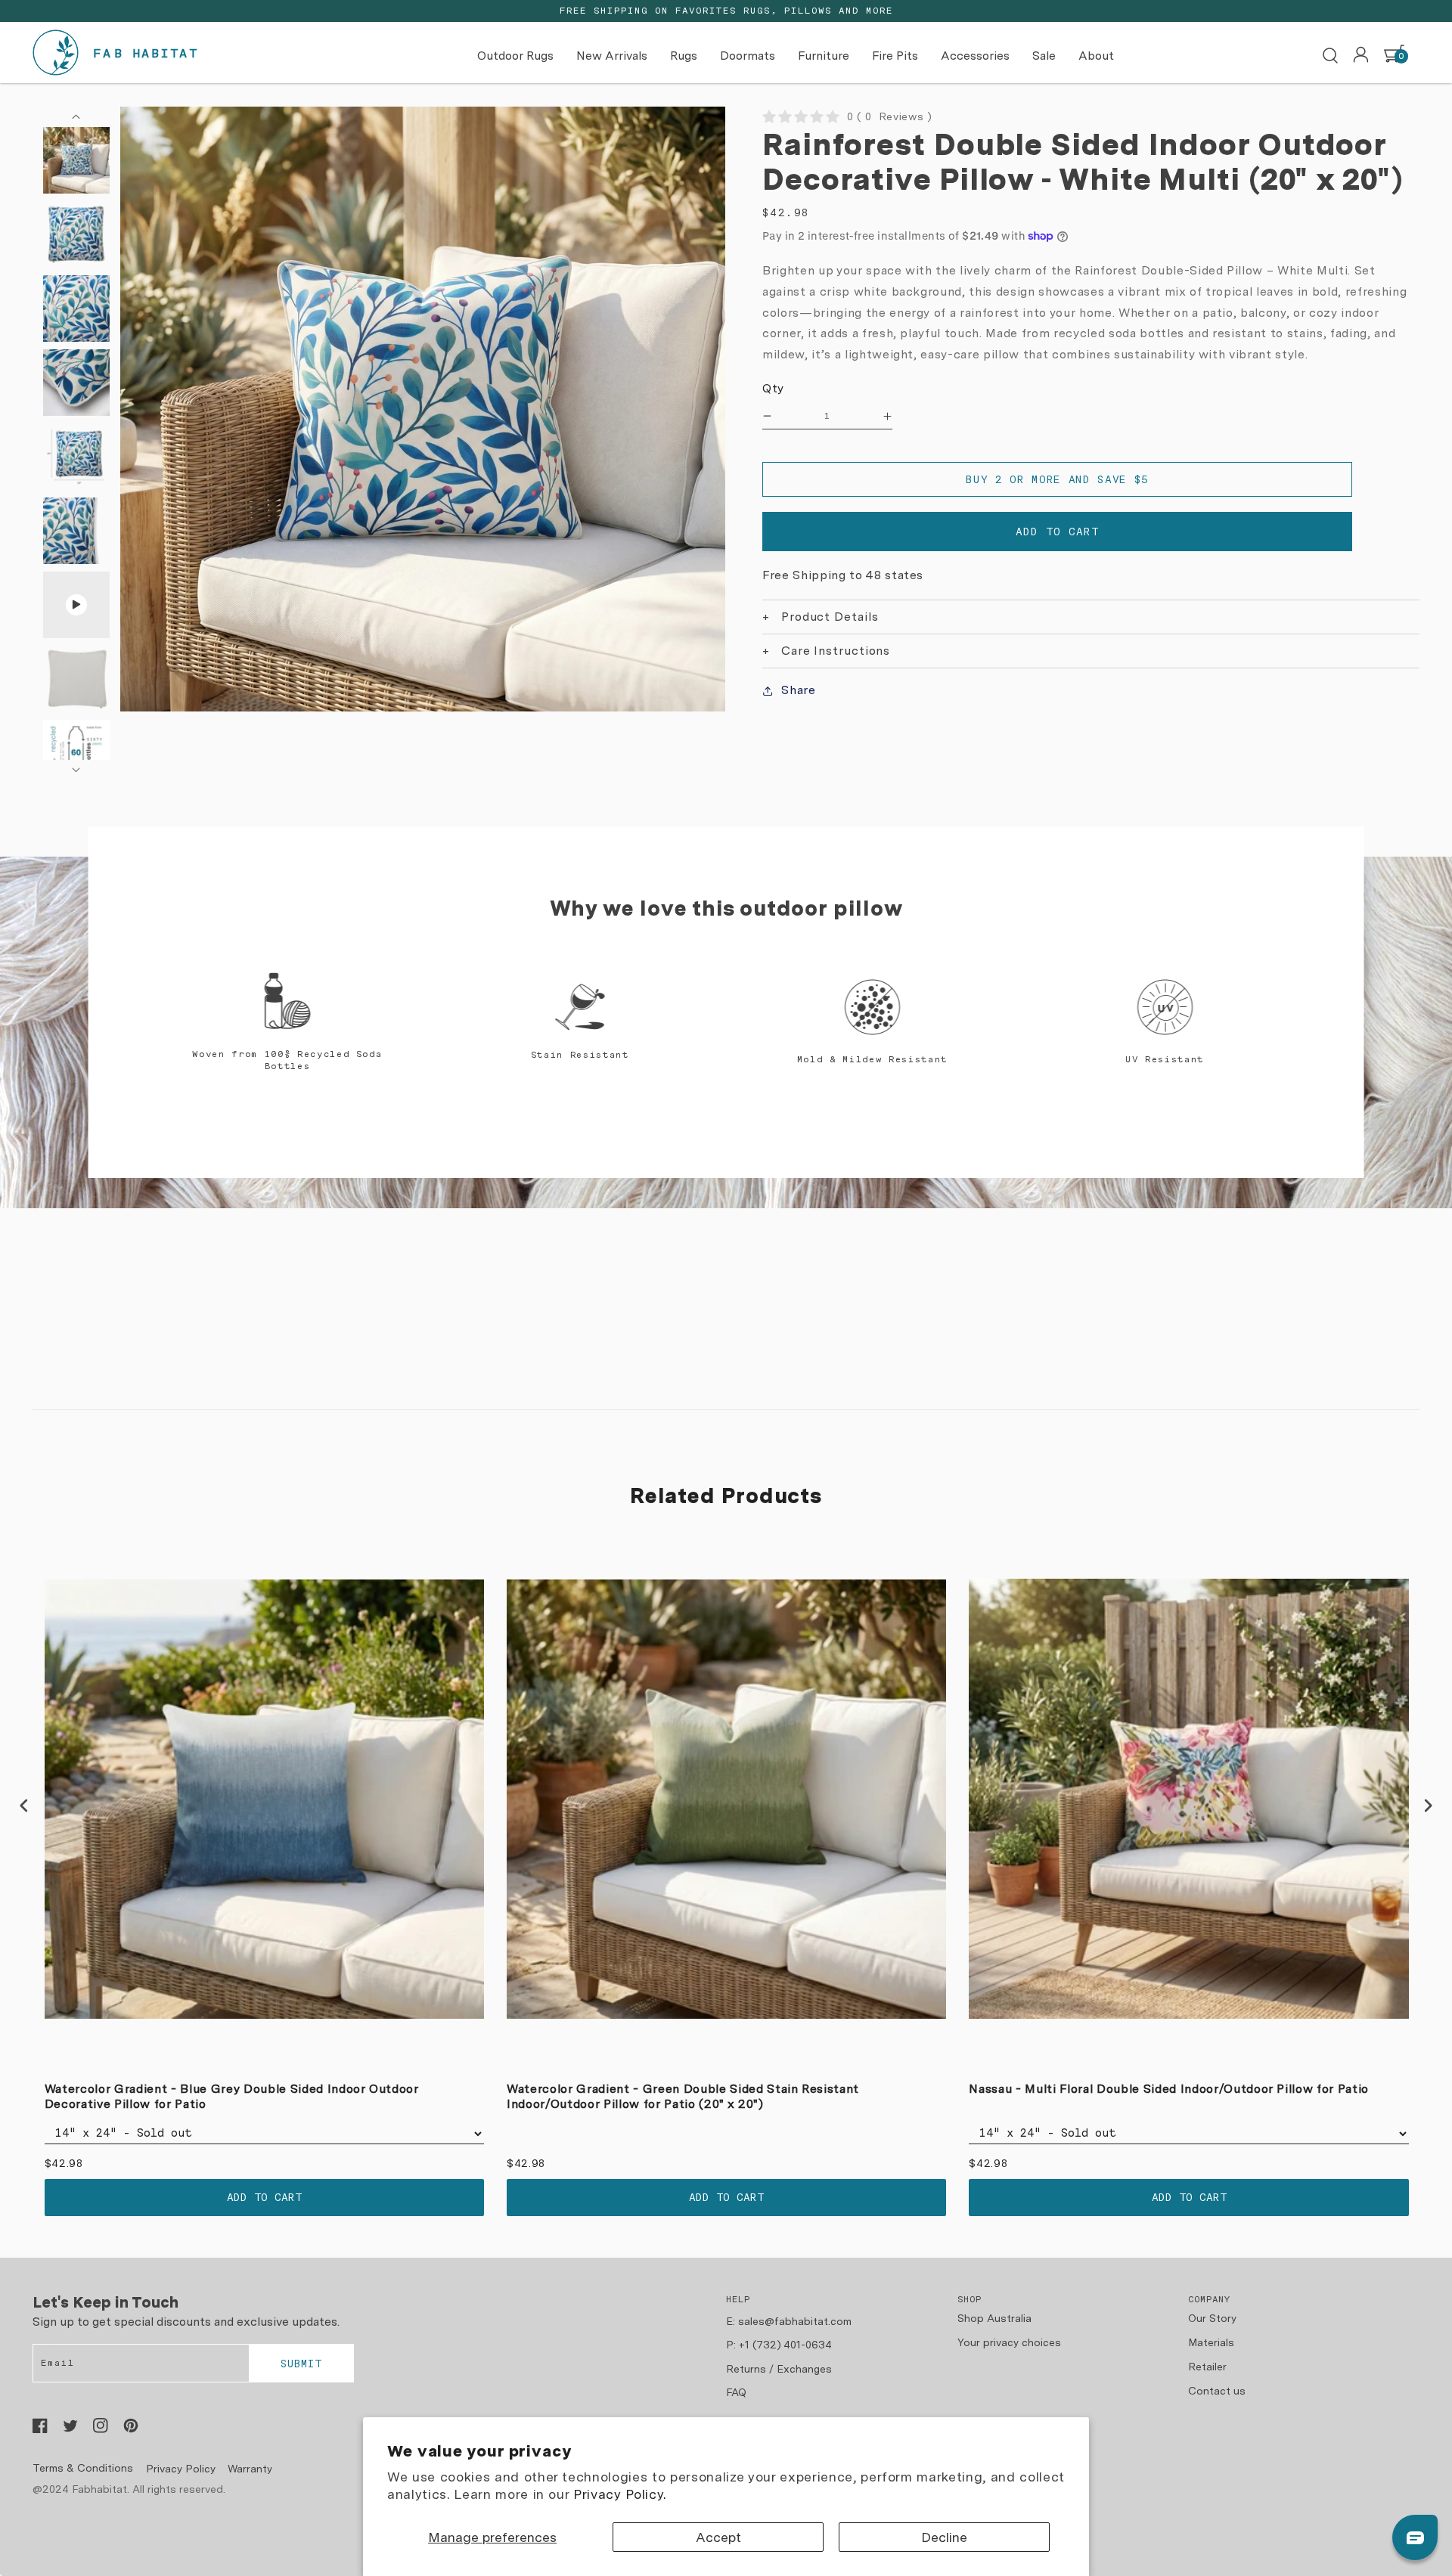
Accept (718, 2537)
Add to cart (264, 2197)
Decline (944, 2537)
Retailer (1207, 2367)
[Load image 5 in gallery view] (76, 457)
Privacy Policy (181, 2469)
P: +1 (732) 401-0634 (779, 2345)
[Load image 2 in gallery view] (76, 234)
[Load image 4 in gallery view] (76, 383)
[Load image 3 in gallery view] (76, 308)
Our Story (1212, 2318)
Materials (1211, 2342)
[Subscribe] (301, 2364)
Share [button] (798, 690)
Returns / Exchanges (779, 2369)
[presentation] (24, 1806)
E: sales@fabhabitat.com (789, 2321)
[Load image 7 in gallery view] (76, 679)
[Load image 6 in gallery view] (76, 531)
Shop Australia (994, 2318)
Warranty (250, 2469)
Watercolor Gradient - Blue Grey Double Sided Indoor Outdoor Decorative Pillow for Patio (232, 2097)
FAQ (736, 2392)
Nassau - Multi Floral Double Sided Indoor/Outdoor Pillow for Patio (1169, 2089)
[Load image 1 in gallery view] (76, 160)
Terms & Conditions (83, 2468)
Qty (773, 388)
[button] (1330, 56)
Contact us (1217, 2391)
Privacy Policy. (620, 2494)
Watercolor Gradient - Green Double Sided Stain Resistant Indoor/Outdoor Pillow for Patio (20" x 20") (683, 2097)
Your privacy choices (1009, 2342)
